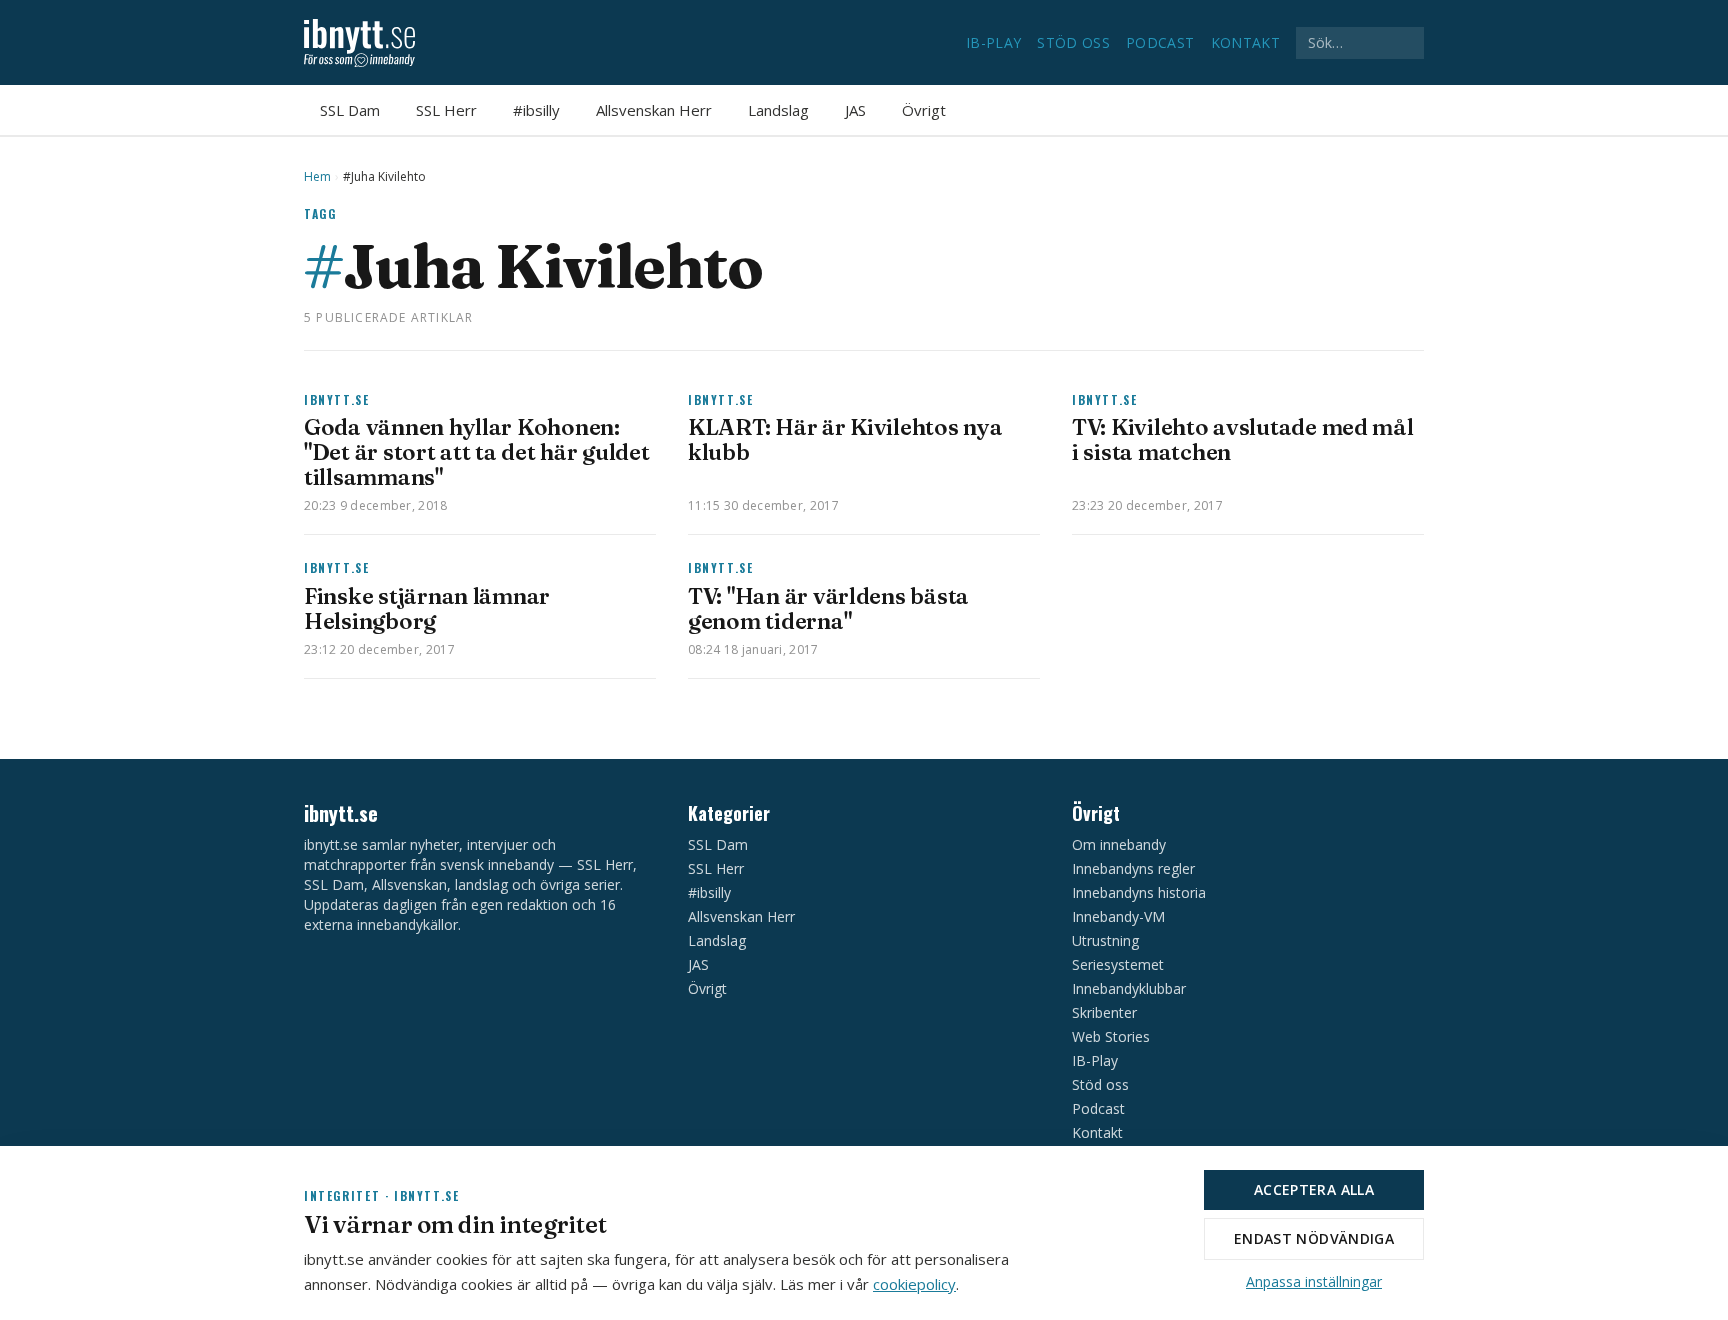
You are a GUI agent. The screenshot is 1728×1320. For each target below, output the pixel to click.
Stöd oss (1073, 42)
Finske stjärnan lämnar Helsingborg (427, 608)
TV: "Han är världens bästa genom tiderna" (828, 608)
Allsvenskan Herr (654, 110)
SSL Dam (350, 110)
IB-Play (993, 42)
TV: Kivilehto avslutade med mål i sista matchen (1243, 439)
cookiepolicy (914, 1284)
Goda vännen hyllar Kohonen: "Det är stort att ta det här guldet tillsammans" (477, 452)
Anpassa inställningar (1314, 1281)
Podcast (1160, 42)
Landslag (778, 110)
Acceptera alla (1314, 1189)
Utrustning (1105, 940)
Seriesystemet (1118, 964)
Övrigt (924, 110)
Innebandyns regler (1133, 868)
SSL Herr (446, 110)
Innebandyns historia (1139, 892)
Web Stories (1111, 1036)
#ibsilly (536, 110)
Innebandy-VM (1118, 916)
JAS (855, 110)
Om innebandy (1119, 844)
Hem (317, 177)
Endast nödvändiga (1314, 1238)
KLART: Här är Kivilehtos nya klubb (845, 439)
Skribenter (1104, 1012)
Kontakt (1245, 42)
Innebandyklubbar (1129, 988)
